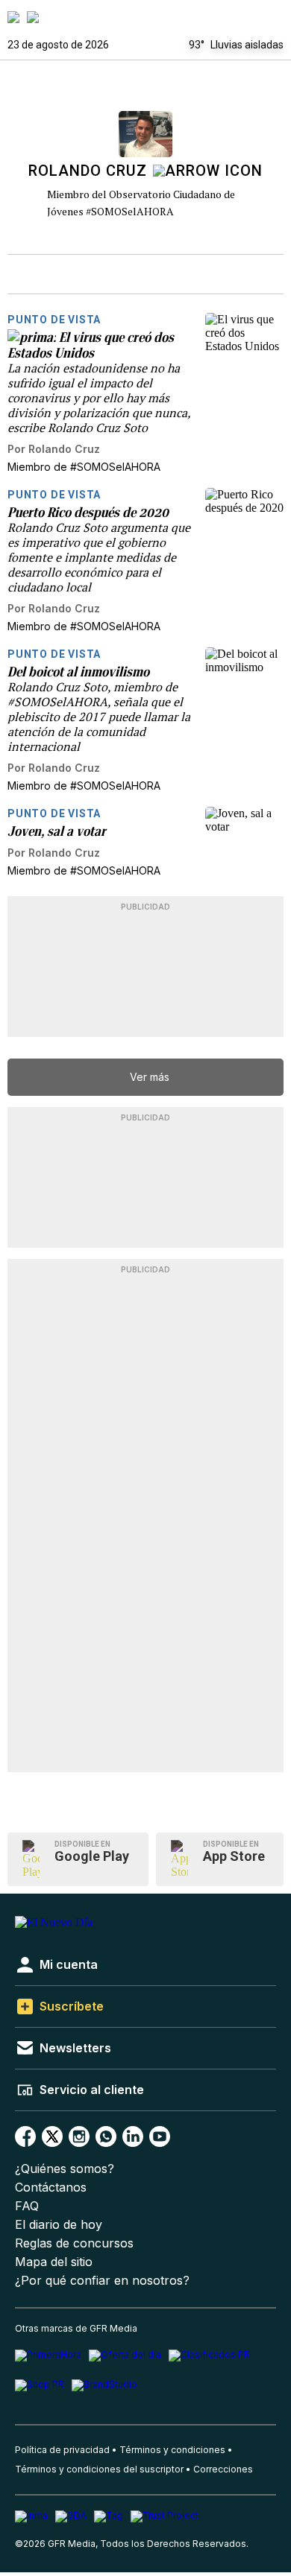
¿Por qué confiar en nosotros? (102, 2281)
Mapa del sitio (54, 2262)
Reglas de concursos (74, 2243)
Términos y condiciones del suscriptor (99, 2469)
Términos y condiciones (172, 2450)
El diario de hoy (59, 2225)
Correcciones (223, 2469)
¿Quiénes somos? (65, 2169)
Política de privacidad (62, 2450)
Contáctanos (51, 2188)
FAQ (27, 2206)
